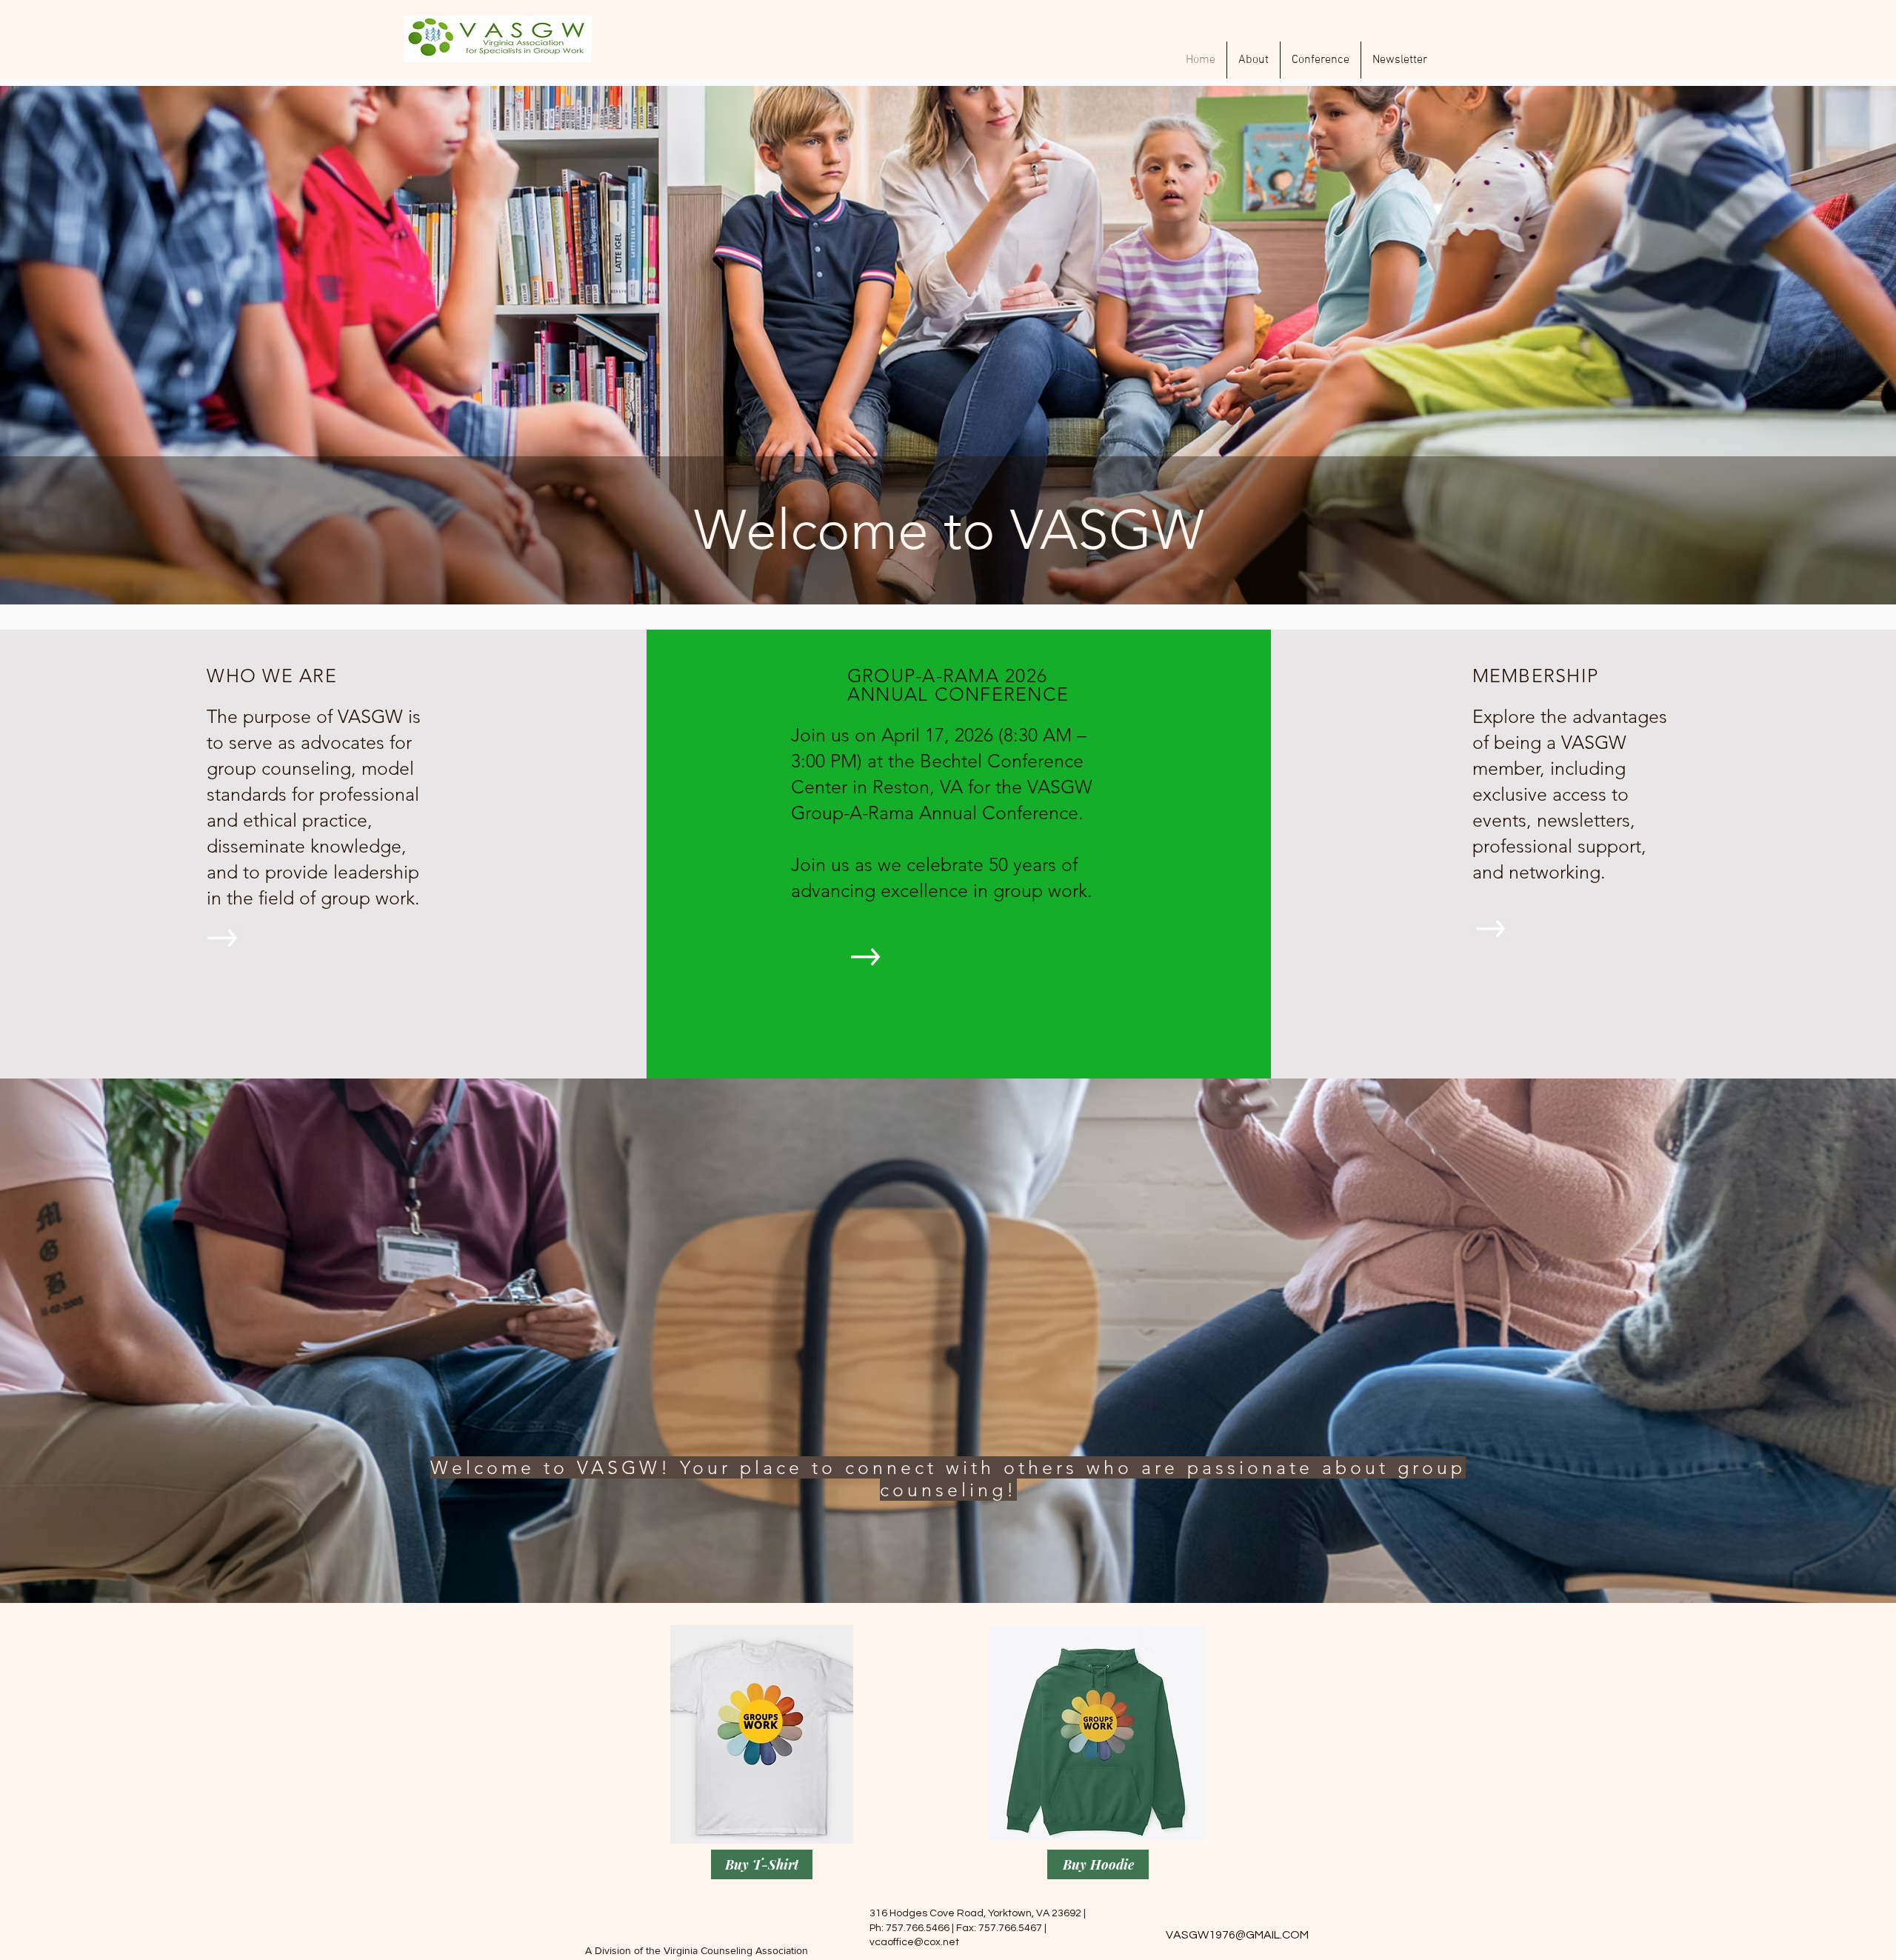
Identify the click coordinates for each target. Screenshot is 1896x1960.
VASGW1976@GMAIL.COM (1237, 1935)
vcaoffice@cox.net (914, 1942)
